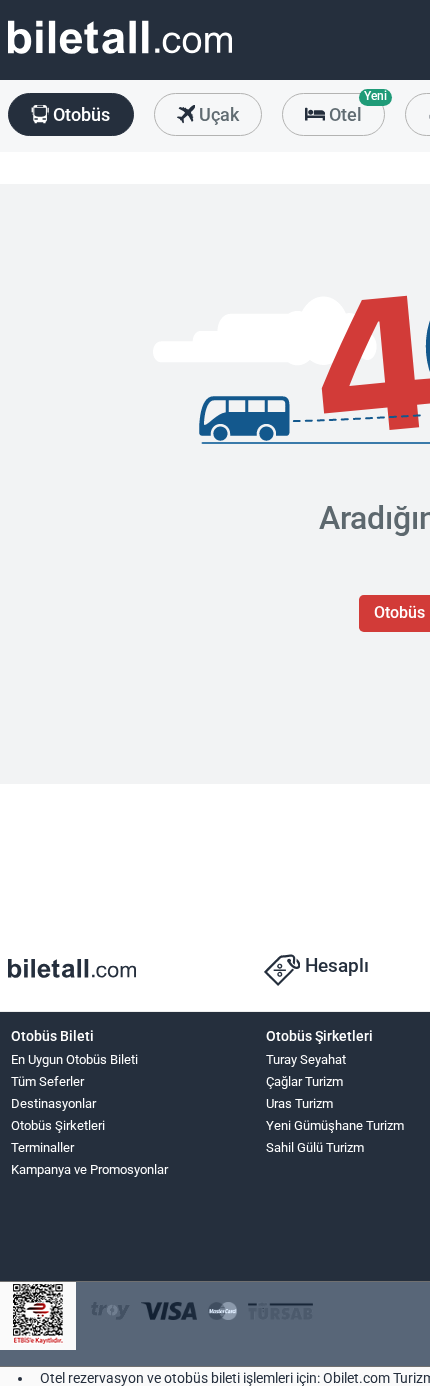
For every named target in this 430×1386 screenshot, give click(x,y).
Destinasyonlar (53, 1103)
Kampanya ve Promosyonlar (89, 1169)
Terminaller (42, 1147)
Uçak (217, 114)
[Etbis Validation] (38, 1316)
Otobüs (79, 114)
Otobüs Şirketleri (58, 1125)
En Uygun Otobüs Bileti (74, 1059)
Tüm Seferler (47, 1081)
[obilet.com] (120, 55)
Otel (355, 109)
